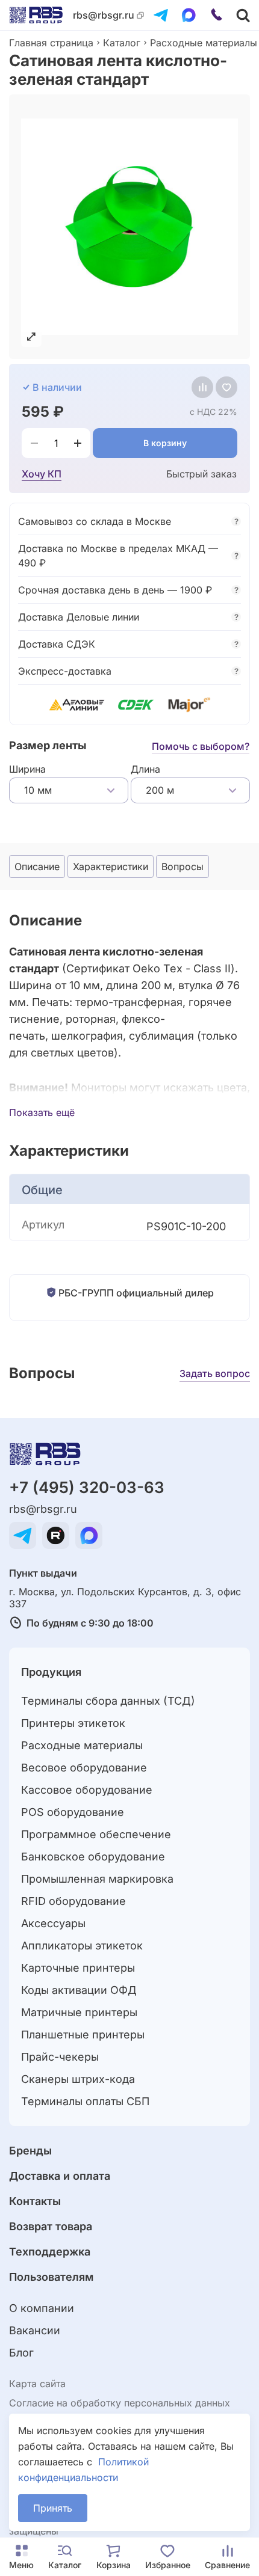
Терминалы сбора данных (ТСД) (108, 1701)
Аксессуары (53, 1923)
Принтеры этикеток (73, 1723)
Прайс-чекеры (60, 2057)
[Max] (189, 15)
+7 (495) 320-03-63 (87, 1487)
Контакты (35, 2201)
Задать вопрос (215, 1373)
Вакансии (35, 2330)
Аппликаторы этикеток (82, 1946)
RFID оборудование (73, 1901)
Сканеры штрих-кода (78, 2079)
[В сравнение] (202, 387)
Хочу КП (42, 474)
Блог (21, 2353)
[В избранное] (226, 387)
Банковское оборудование (93, 1857)
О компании (42, 2308)
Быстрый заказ (201, 474)
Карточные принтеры (78, 1968)
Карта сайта (37, 2384)
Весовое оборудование (84, 1768)
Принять (53, 2508)
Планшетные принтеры (83, 2035)
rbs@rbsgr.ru (104, 15)
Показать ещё (42, 1112)
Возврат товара (51, 2226)
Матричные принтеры (79, 2012)
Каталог (122, 43)
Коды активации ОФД (79, 1990)
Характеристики (111, 866)
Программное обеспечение (96, 1834)
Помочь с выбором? (201, 746)
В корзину (165, 443)
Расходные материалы (204, 43)
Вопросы (183, 866)
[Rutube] (56, 1535)
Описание (37, 866)
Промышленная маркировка (97, 1879)
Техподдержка (50, 2252)
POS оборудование (73, 1812)
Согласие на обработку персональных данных (120, 2403)
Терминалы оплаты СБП (85, 2101)
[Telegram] (161, 15)
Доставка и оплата (60, 2176)
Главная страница (51, 43)
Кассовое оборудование (87, 1790)
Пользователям (51, 2277)
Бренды (30, 2151)
